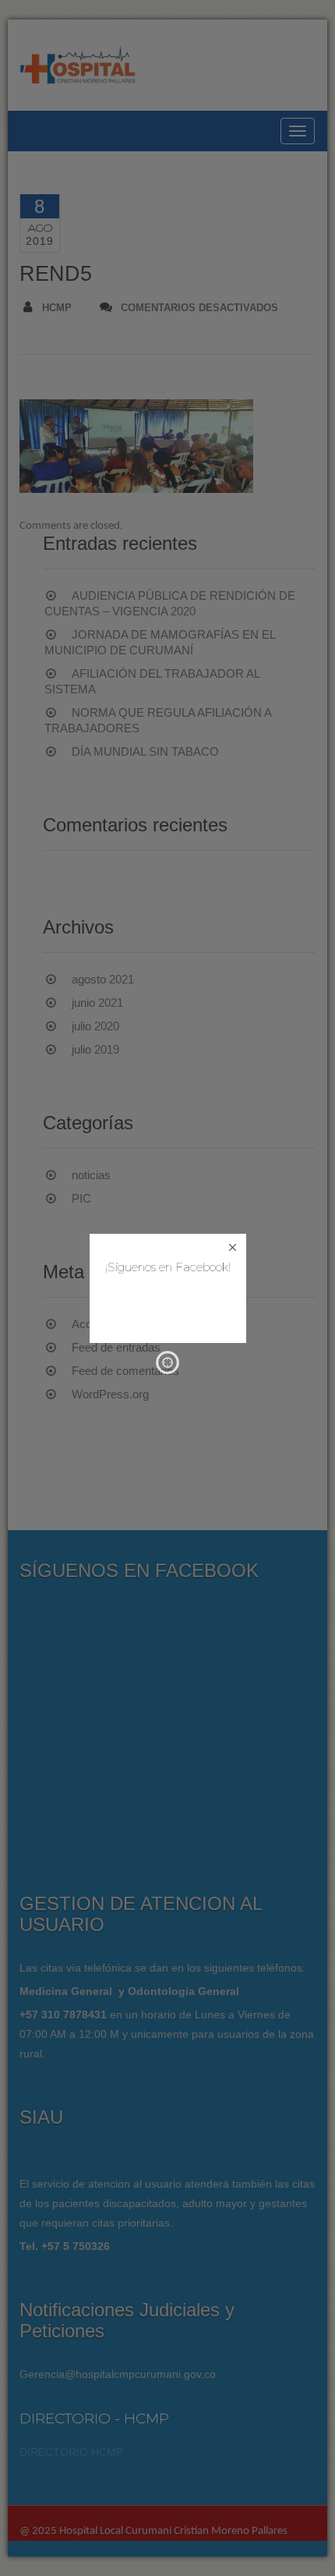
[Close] (233, 1247)
